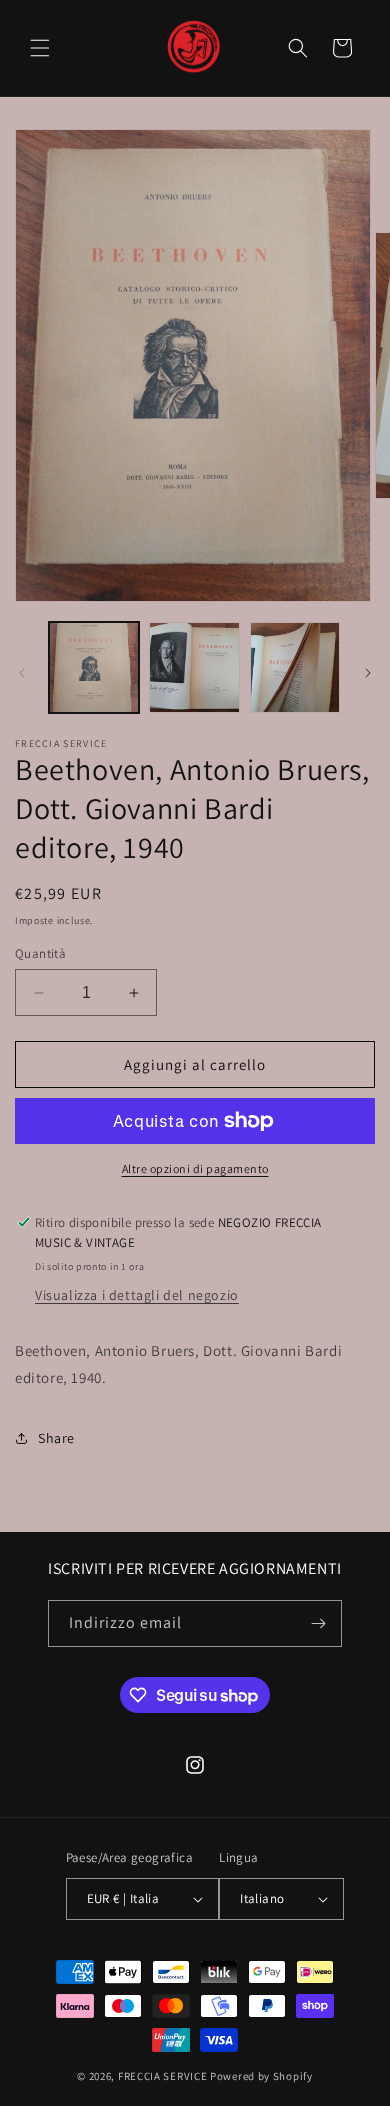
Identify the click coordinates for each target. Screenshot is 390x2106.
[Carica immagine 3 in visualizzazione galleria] (295, 667)
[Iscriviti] (319, 1623)
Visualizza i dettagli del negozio (137, 1295)
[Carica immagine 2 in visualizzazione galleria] (194, 667)
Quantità (40, 953)
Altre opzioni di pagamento (195, 1168)
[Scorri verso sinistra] (22, 673)
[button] (40, 48)
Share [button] (56, 1438)
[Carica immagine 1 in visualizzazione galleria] (94, 667)
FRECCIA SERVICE (163, 2076)
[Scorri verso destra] (368, 673)
